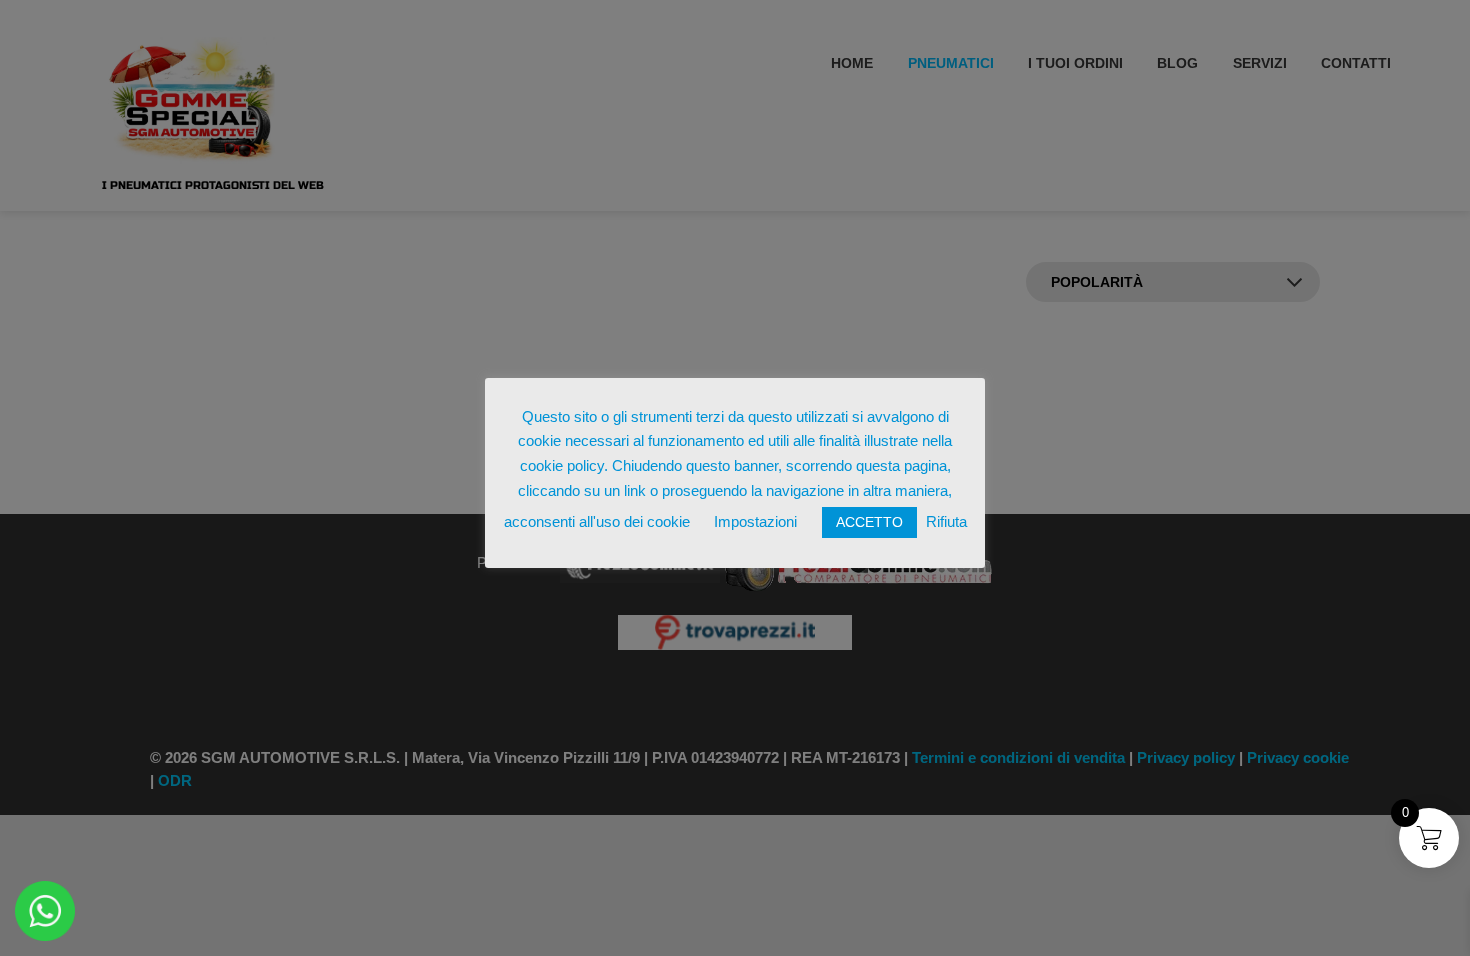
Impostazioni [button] (755, 521)
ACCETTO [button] (869, 522)
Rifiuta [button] (946, 521)
